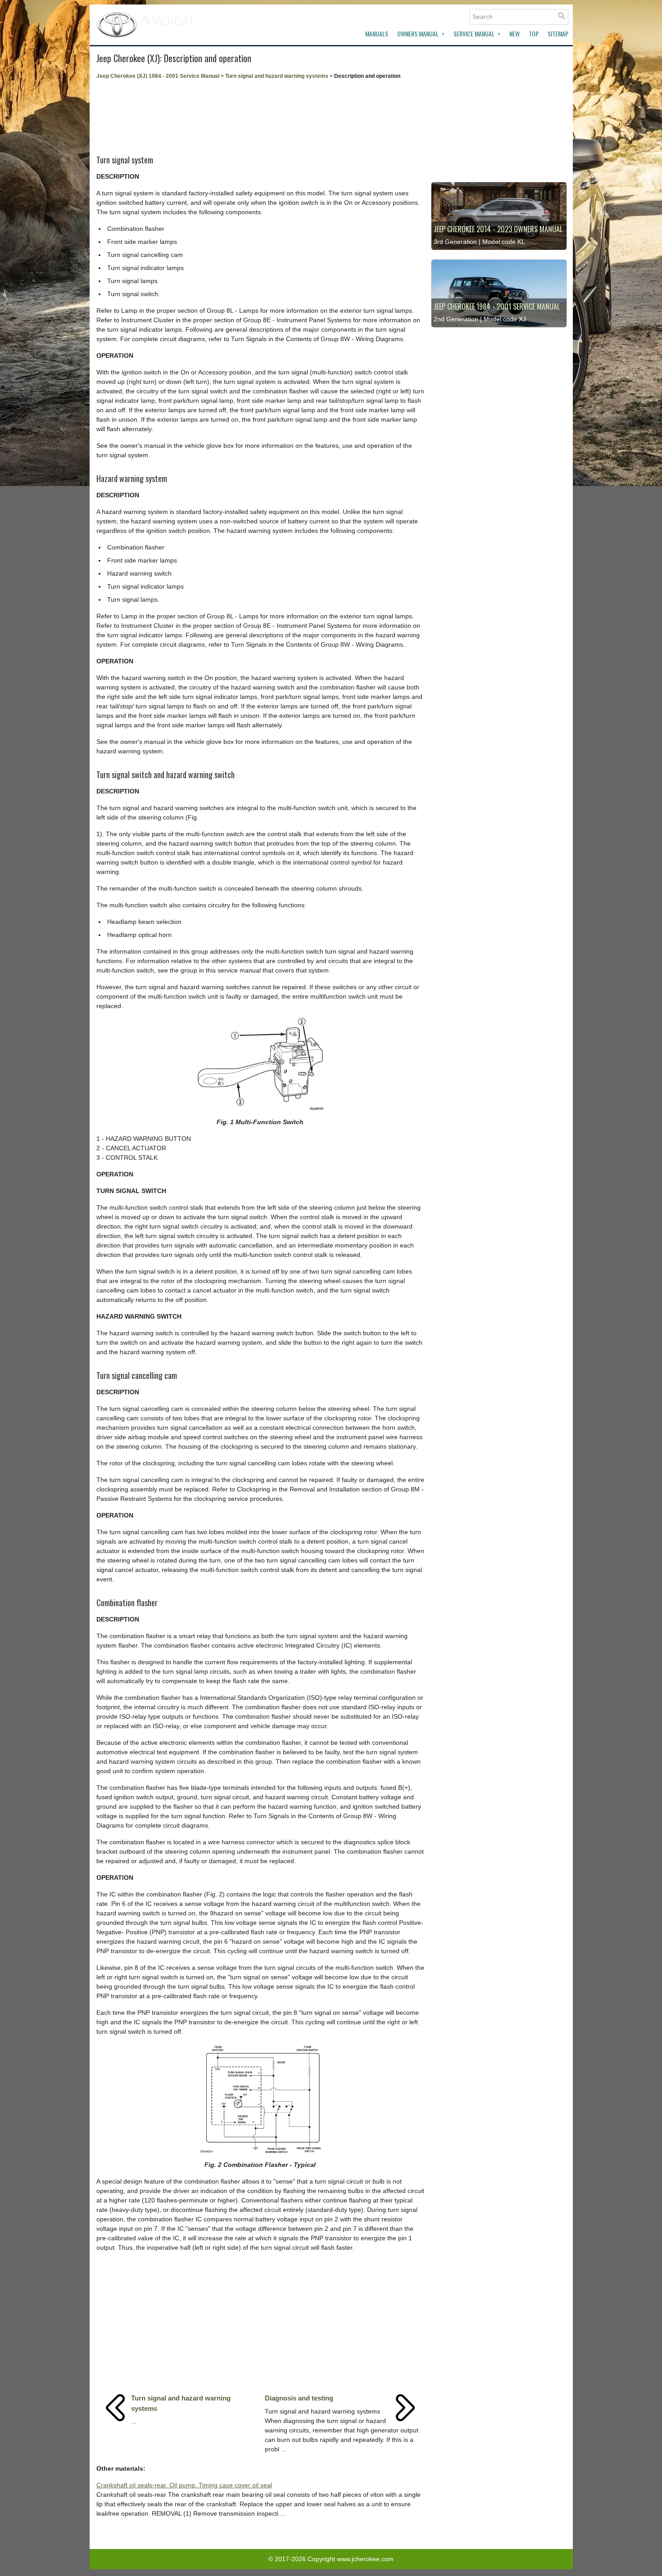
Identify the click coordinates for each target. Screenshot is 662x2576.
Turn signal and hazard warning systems (277, 76)
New (515, 34)
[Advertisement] (260, 114)
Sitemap (558, 34)
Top (534, 34)
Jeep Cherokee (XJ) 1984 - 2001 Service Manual (158, 76)
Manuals (377, 34)
